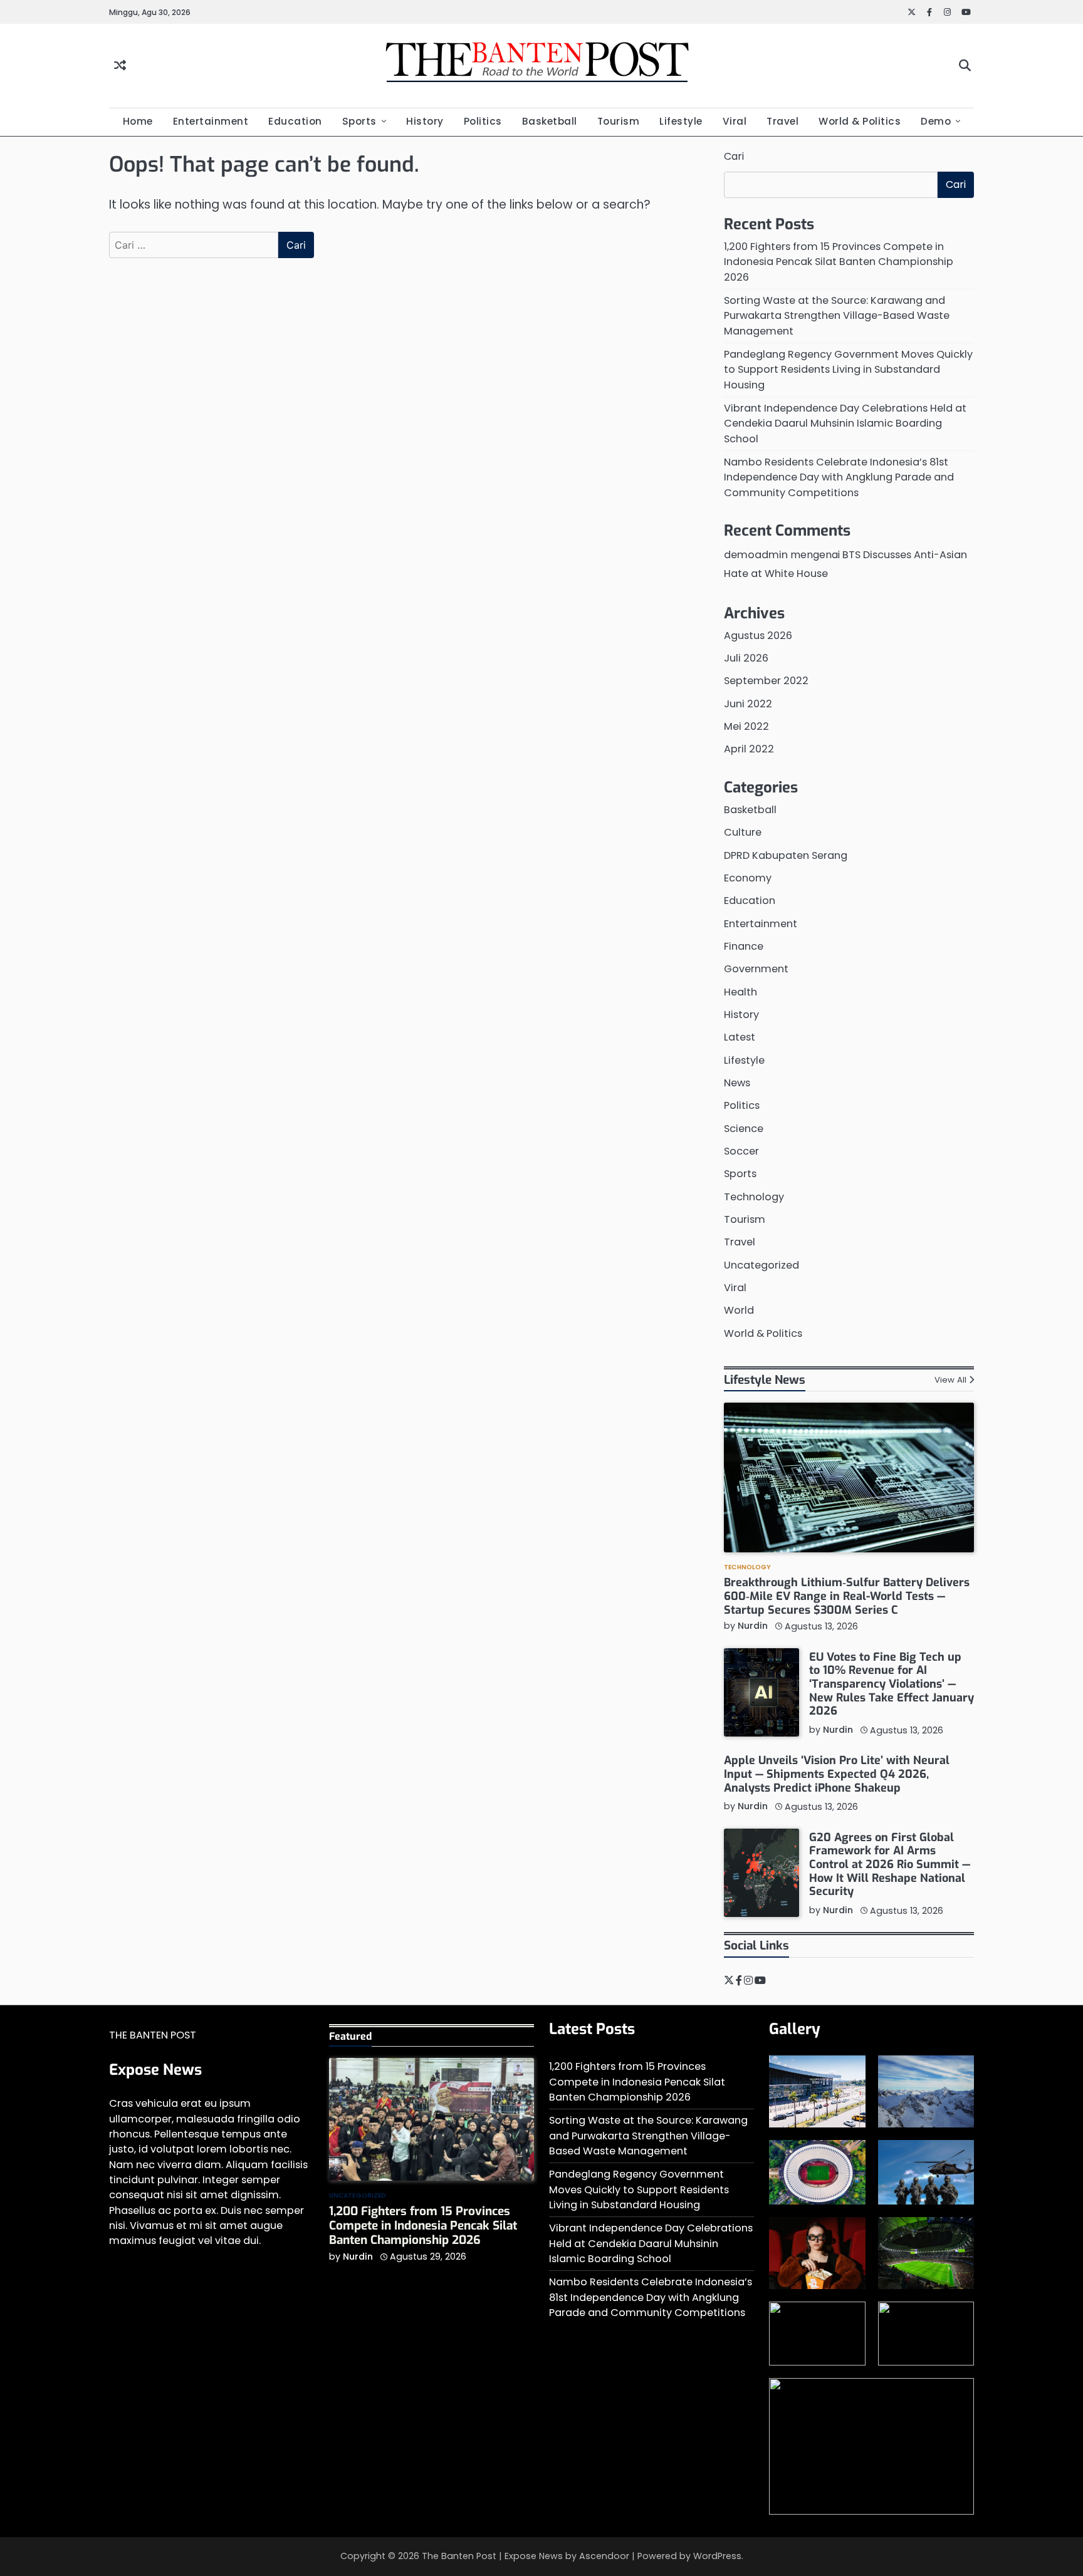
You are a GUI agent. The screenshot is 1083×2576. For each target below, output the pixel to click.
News (737, 1083)
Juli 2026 (746, 658)
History (425, 121)
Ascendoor (604, 2556)
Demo (936, 121)
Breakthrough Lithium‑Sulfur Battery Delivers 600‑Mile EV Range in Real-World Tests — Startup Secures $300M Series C (847, 1596)
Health (740, 992)
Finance (744, 946)
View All (950, 1380)
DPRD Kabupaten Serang (786, 855)
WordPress (717, 2556)
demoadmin (756, 555)
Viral (735, 121)
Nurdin (753, 1626)
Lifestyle (681, 121)
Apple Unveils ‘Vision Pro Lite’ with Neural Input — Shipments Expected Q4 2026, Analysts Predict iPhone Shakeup (837, 1774)
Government (756, 969)
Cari (734, 156)
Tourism (619, 121)
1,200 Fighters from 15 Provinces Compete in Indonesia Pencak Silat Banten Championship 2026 (839, 262)
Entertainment (211, 121)
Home (138, 121)
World (739, 1310)
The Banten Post (459, 2556)
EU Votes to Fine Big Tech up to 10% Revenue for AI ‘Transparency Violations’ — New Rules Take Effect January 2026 (892, 1684)
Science (744, 1129)
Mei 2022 (746, 726)
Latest (740, 1037)
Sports (359, 121)
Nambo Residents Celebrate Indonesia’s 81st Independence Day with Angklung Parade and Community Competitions (839, 477)
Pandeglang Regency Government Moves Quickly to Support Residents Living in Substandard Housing (848, 370)
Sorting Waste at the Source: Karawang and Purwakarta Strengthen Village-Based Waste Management (837, 316)
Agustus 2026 (758, 636)
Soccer (741, 1151)
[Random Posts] (120, 66)
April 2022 (749, 749)
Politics (483, 121)
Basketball (550, 121)
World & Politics (860, 121)
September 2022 (766, 681)
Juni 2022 (748, 704)
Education (295, 121)
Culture (743, 832)
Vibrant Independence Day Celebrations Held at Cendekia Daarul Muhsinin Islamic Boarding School (845, 423)
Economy (748, 878)
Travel (782, 121)
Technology (754, 1197)
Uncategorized (761, 1265)
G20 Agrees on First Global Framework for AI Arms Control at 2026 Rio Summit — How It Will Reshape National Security (890, 1865)
